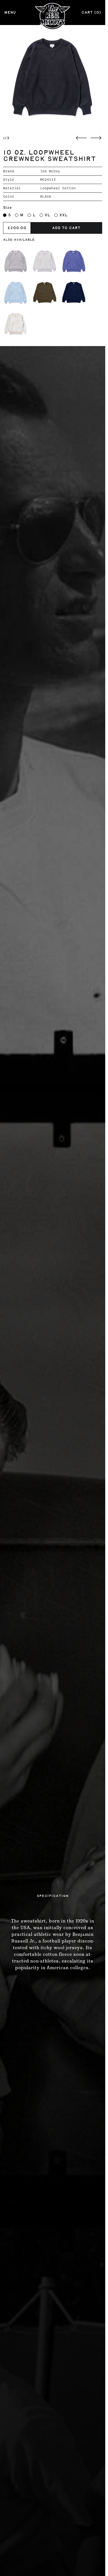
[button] (53, 78)
